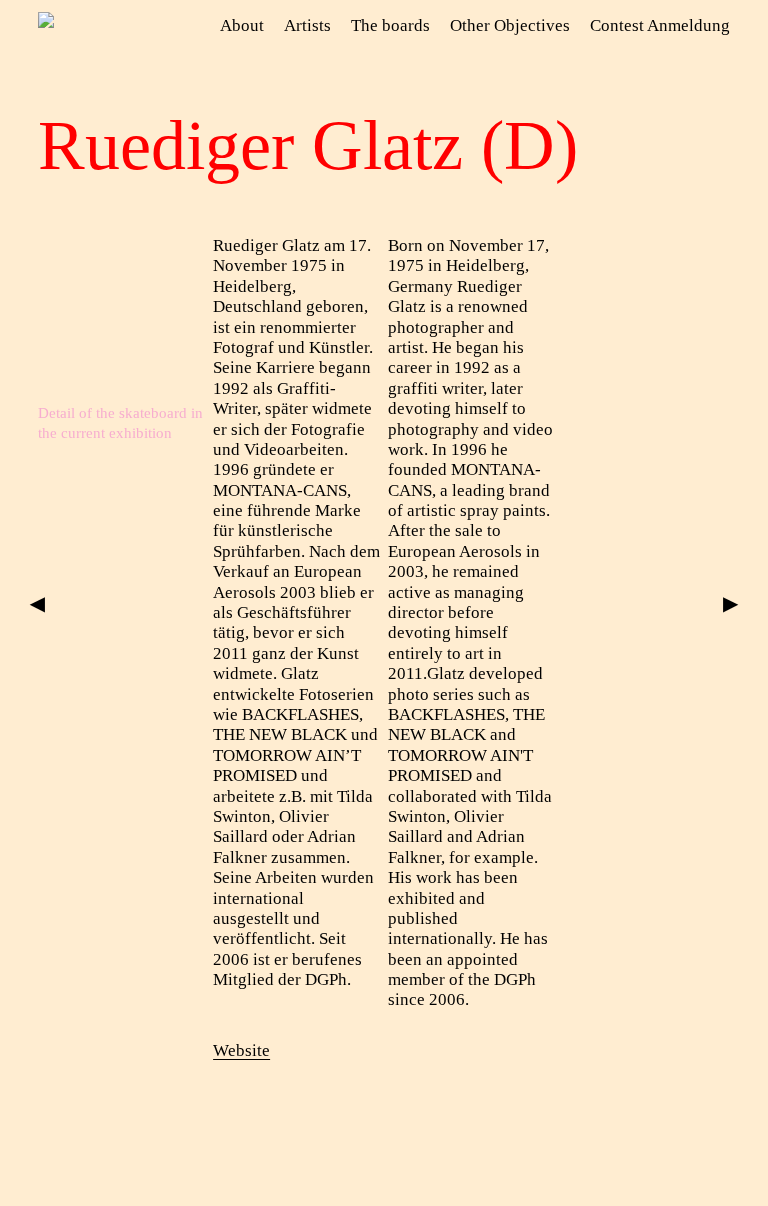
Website (241, 1050)
